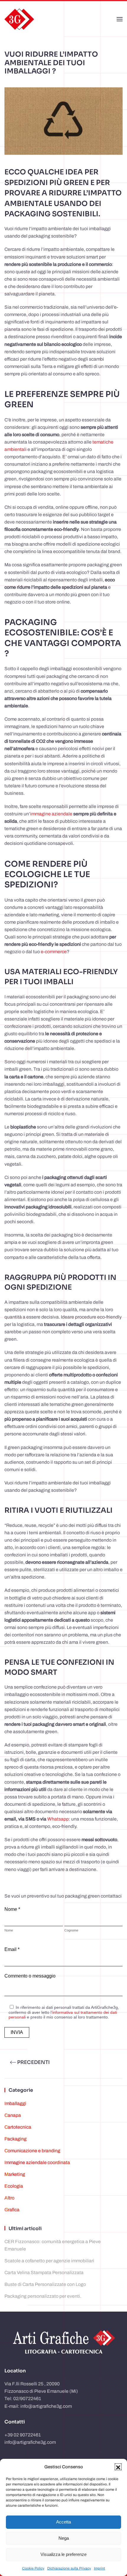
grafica (12, 2210)
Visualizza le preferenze (63, 2554)
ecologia (14, 2186)
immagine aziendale (51, 814)
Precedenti (34, 2062)
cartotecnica (18, 2127)
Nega (64, 2538)
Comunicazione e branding (32, 2151)
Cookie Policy (33, 2568)
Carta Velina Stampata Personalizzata (44, 2272)
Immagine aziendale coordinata (37, 2162)
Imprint (100, 2568)
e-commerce (53, 952)
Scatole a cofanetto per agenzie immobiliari (49, 2261)
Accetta (63, 2522)
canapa (13, 2115)
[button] (118, 2467)
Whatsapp (58, 1819)
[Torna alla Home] (19, 19)
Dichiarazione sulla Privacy (69, 2568)
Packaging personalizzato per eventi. (43, 2296)
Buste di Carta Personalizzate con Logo (45, 2284)
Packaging (16, 2139)
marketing (15, 2174)
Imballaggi (15, 2103)
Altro (9, 2198)
